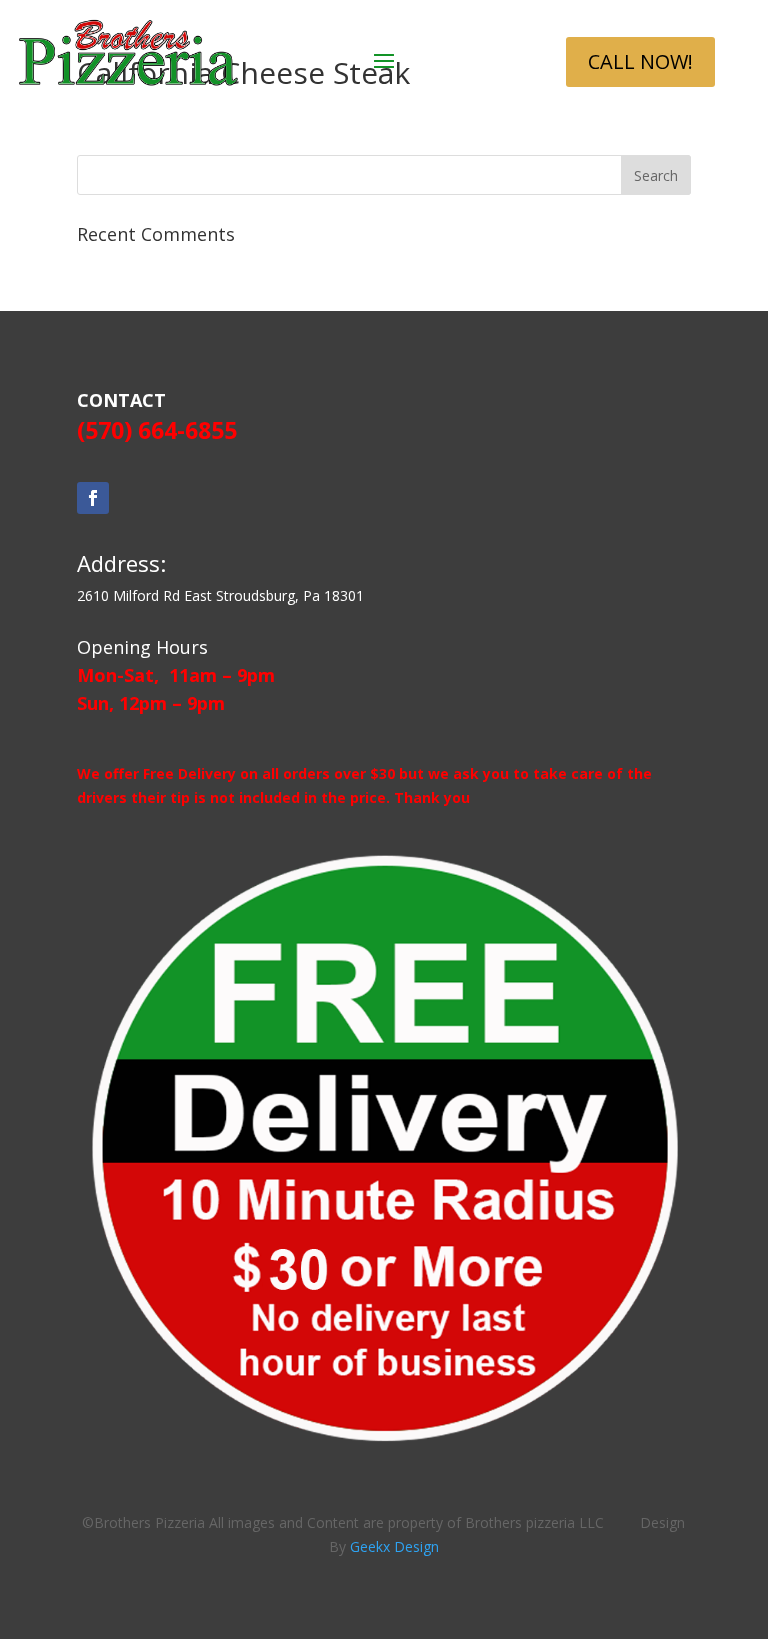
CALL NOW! (640, 61)
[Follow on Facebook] (93, 498)
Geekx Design (394, 1546)
